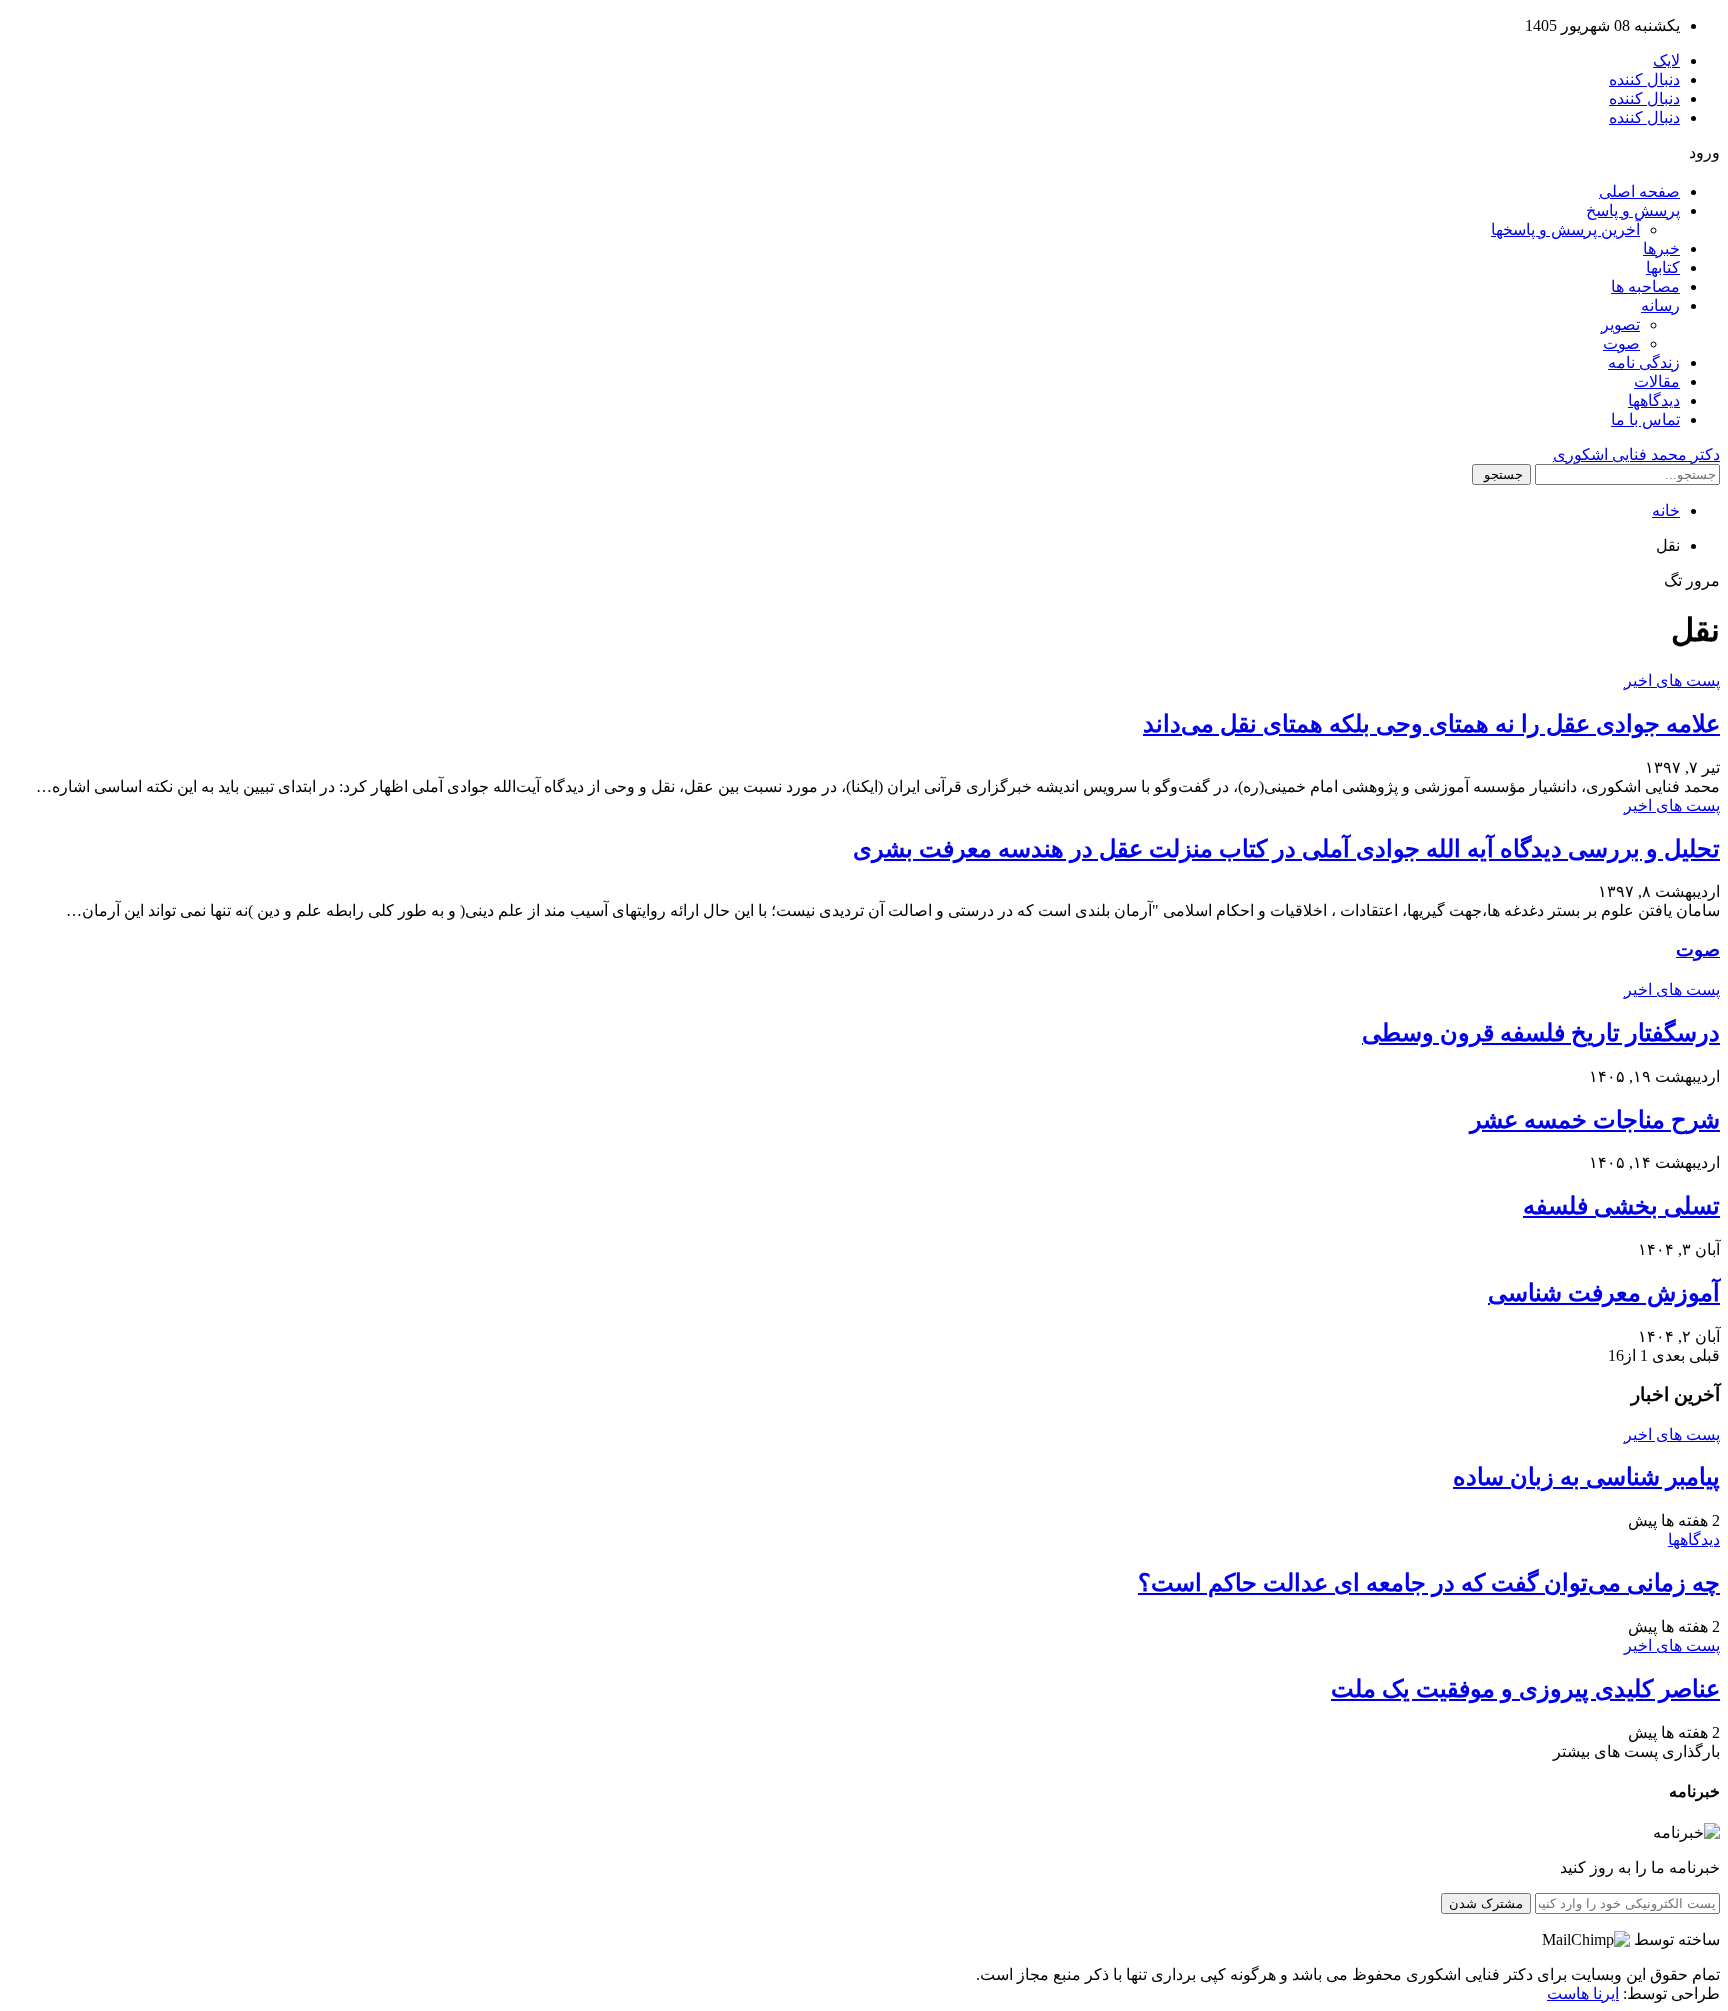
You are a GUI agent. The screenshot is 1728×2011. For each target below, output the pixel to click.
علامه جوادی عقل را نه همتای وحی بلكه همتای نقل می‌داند (1431, 724)
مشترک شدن (1486, 1903)
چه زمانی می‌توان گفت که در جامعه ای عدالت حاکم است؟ (1429, 1583)
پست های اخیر (1672, 680)
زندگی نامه (1644, 362)
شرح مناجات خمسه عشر (1595, 1120)
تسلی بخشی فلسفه (1621, 1206)
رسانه (1660, 305)
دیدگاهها (1654, 400)
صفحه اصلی (1639, 191)
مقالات (1657, 381)
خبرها (1661, 248)
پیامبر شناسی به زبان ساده (1586, 1477)
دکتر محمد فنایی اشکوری (1636, 454)
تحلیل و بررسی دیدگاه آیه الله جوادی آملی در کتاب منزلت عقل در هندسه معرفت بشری (1286, 849)
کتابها (1663, 267)
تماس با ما (1645, 419)
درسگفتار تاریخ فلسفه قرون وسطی (1541, 1033)
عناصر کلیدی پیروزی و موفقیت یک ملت (1525, 1689)
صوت (1621, 343)
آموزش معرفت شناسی (1604, 1293)
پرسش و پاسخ (1633, 210)
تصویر (1620, 324)
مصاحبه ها (1645, 286)
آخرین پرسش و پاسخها (1565, 229)
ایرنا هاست (1583, 1993)
